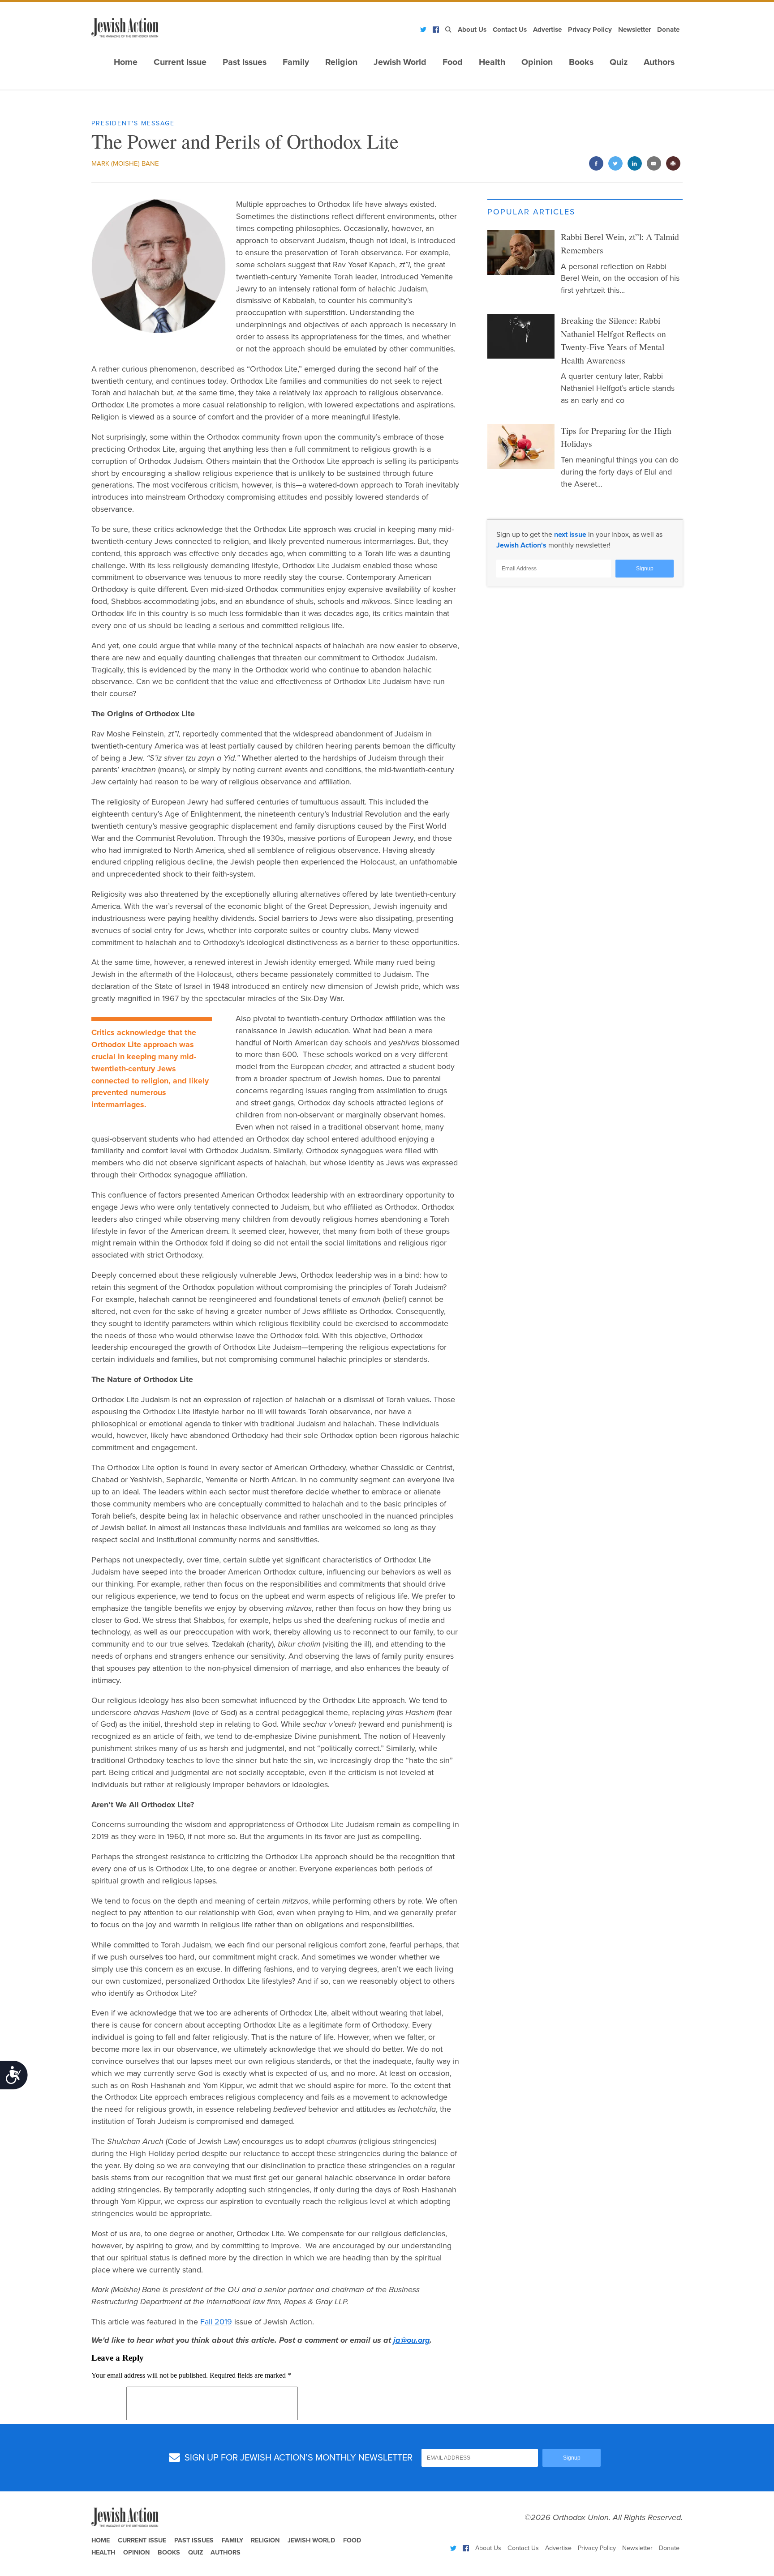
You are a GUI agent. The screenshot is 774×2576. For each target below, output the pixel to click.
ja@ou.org (411, 2340)
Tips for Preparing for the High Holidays (616, 437)
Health (492, 62)
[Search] (448, 30)
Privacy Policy (590, 30)
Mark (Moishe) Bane (125, 163)
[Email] (654, 164)
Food (453, 62)
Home (126, 62)
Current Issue (180, 62)
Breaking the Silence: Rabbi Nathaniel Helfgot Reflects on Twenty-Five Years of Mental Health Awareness (613, 340)
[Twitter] (423, 30)
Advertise (547, 30)
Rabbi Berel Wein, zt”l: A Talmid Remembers (620, 243)
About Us (472, 30)
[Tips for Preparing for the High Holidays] (521, 446)
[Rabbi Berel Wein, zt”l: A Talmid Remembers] (521, 252)
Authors (659, 62)
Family (296, 62)
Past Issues (245, 62)
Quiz (619, 62)
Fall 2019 (216, 2322)
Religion (341, 62)
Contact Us (510, 30)
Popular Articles (531, 212)
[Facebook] (436, 30)
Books (581, 62)
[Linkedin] (634, 164)
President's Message (133, 123)
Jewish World (400, 62)
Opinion (537, 62)
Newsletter (634, 30)
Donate (668, 30)
